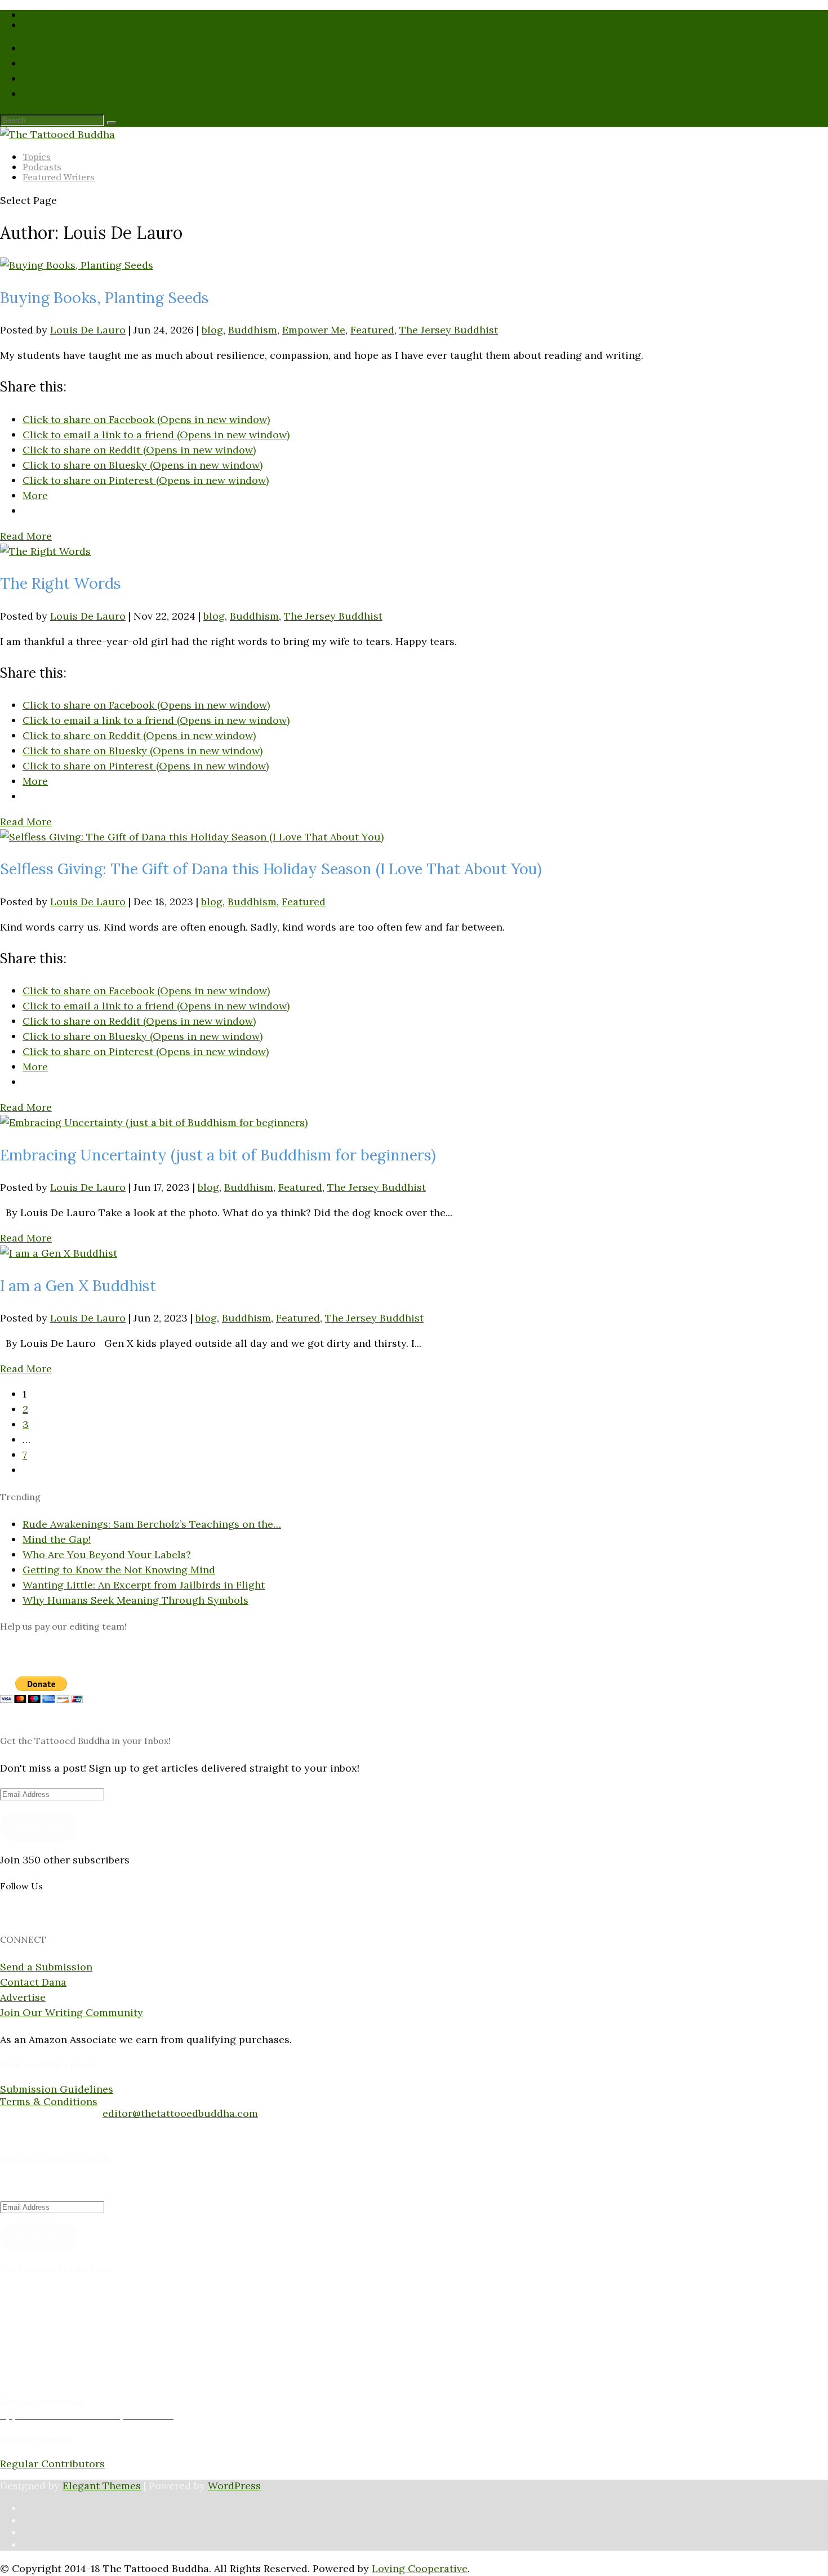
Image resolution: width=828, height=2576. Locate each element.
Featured (372, 330)
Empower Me (314, 330)
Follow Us (21, 1886)
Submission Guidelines (79, 25)
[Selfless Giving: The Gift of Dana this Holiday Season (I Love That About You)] (192, 837)
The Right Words (61, 583)
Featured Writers (59, 177)
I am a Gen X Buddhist (78, 1285)
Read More (26, 536)
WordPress (234, 2486)
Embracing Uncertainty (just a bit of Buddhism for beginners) (218, 1155)
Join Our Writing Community (72, 2012)
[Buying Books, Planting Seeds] (77, 265)
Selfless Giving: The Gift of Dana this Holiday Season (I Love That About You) (271, 869)
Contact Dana (33, 1982)
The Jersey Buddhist (449, 330)
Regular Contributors (52, 2464)
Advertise (23, 1997)
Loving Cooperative (420, 2568)
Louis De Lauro (88, 330)
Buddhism (253, 330)
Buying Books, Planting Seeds (104, 297)
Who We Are (52, 15)
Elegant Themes (102, 2486)
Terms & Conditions (49, 2101)
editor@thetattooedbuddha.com (180, 2113)
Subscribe (39, 1827)
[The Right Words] (45, 551)
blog (212, 330)
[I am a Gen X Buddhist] (59, 1253)
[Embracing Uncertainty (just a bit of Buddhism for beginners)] (154, 1122)
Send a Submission (46, 1967)
